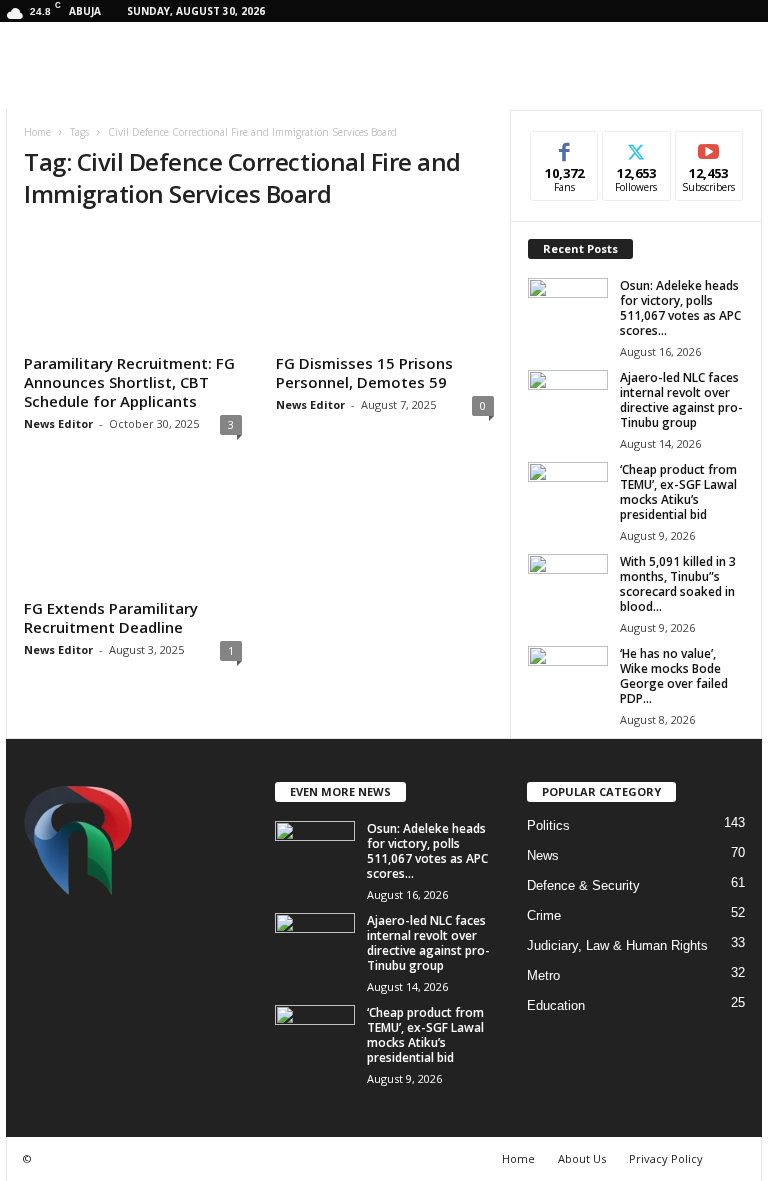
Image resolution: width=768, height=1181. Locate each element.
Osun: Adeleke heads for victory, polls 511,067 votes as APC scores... (680, 308)
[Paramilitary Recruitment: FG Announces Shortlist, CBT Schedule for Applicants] (133, 288)
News (543, 855)
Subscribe (709, 146)
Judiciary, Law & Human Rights (617, 945)
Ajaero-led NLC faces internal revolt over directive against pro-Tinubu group (681, 400)
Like (564, 146)
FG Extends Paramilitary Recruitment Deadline (111, 617)
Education (556, 1005)
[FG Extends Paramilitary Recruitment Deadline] (133, 532)
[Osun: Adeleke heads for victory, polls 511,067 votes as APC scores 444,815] (568, 308)
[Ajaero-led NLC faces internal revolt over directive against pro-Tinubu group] (568, 400)
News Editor (58, 423)
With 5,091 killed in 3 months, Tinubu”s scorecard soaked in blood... (678, 584)
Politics (548, 825)
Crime (544, 915)
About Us (582, 1158)
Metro (543, 975)
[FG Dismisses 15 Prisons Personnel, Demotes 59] (385, 288)
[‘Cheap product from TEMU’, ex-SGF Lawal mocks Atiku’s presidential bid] (568, 492)
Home (37, 132)
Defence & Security (583, 885)
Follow (636, 146)
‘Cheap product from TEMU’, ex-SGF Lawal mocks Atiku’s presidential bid (678, 492)
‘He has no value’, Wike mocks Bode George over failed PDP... (674, 676)
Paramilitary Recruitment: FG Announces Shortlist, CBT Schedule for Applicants (129, 382)
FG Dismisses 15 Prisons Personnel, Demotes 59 (364, 372)
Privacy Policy (666, 1158)
